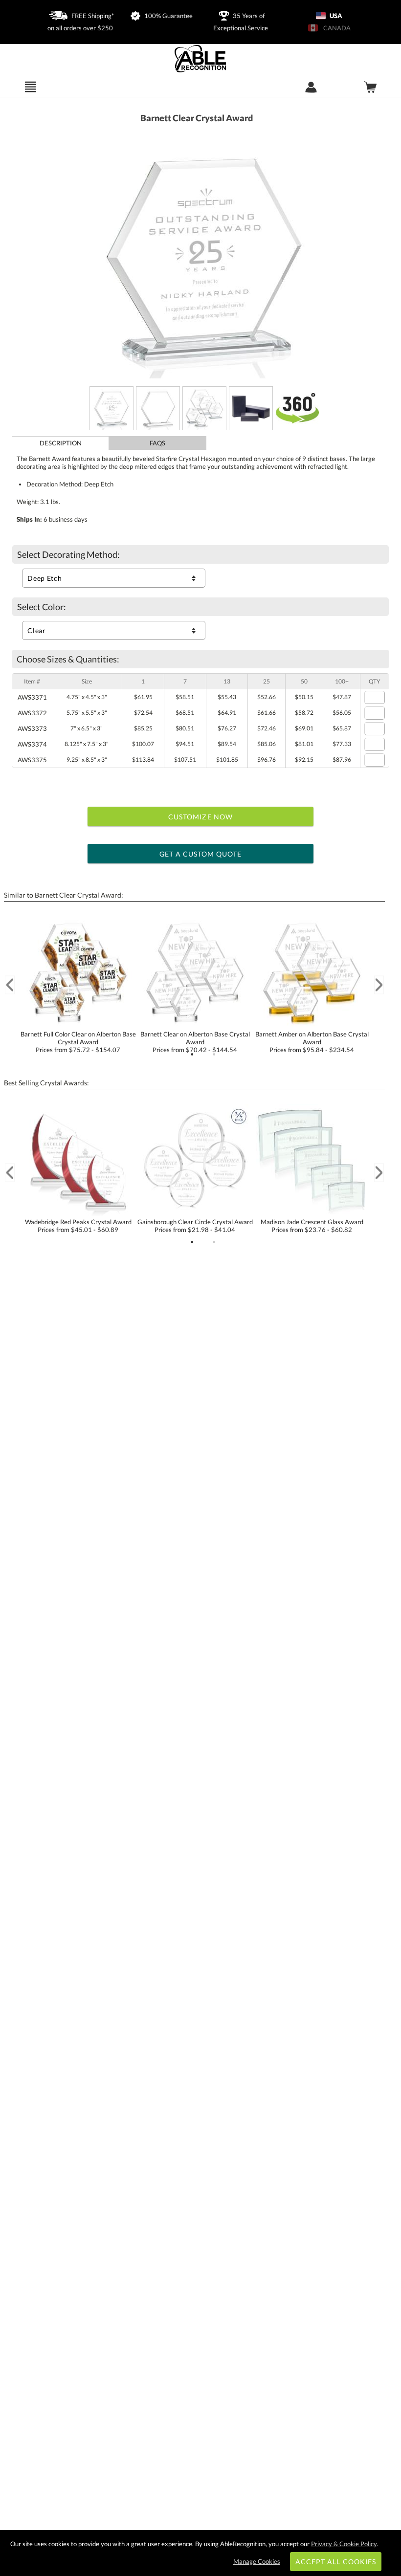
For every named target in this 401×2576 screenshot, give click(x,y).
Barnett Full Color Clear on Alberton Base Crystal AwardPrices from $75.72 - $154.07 (78, 1042)
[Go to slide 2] (214, 1055)
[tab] (60, 443)
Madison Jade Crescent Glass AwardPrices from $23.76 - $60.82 (312, 1226)
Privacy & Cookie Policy (344, 2544)
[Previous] (10, 985)
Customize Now (200, 817)
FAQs (157, 443)
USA (335, 16)
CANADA (335, 28)
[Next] (379, 985)
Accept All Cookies (336, 2562)
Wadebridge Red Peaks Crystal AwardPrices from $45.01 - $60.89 (78, 1226)
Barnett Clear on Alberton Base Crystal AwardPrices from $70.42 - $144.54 (195, 1042)
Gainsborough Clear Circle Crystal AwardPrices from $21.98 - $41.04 (195, 1226)
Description (61, 443)
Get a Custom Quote (201, 854)
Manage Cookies (257, 2561)
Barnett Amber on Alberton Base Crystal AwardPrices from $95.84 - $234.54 (312, 1042)
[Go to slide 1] (192, 1055)
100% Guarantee (168, 16)
